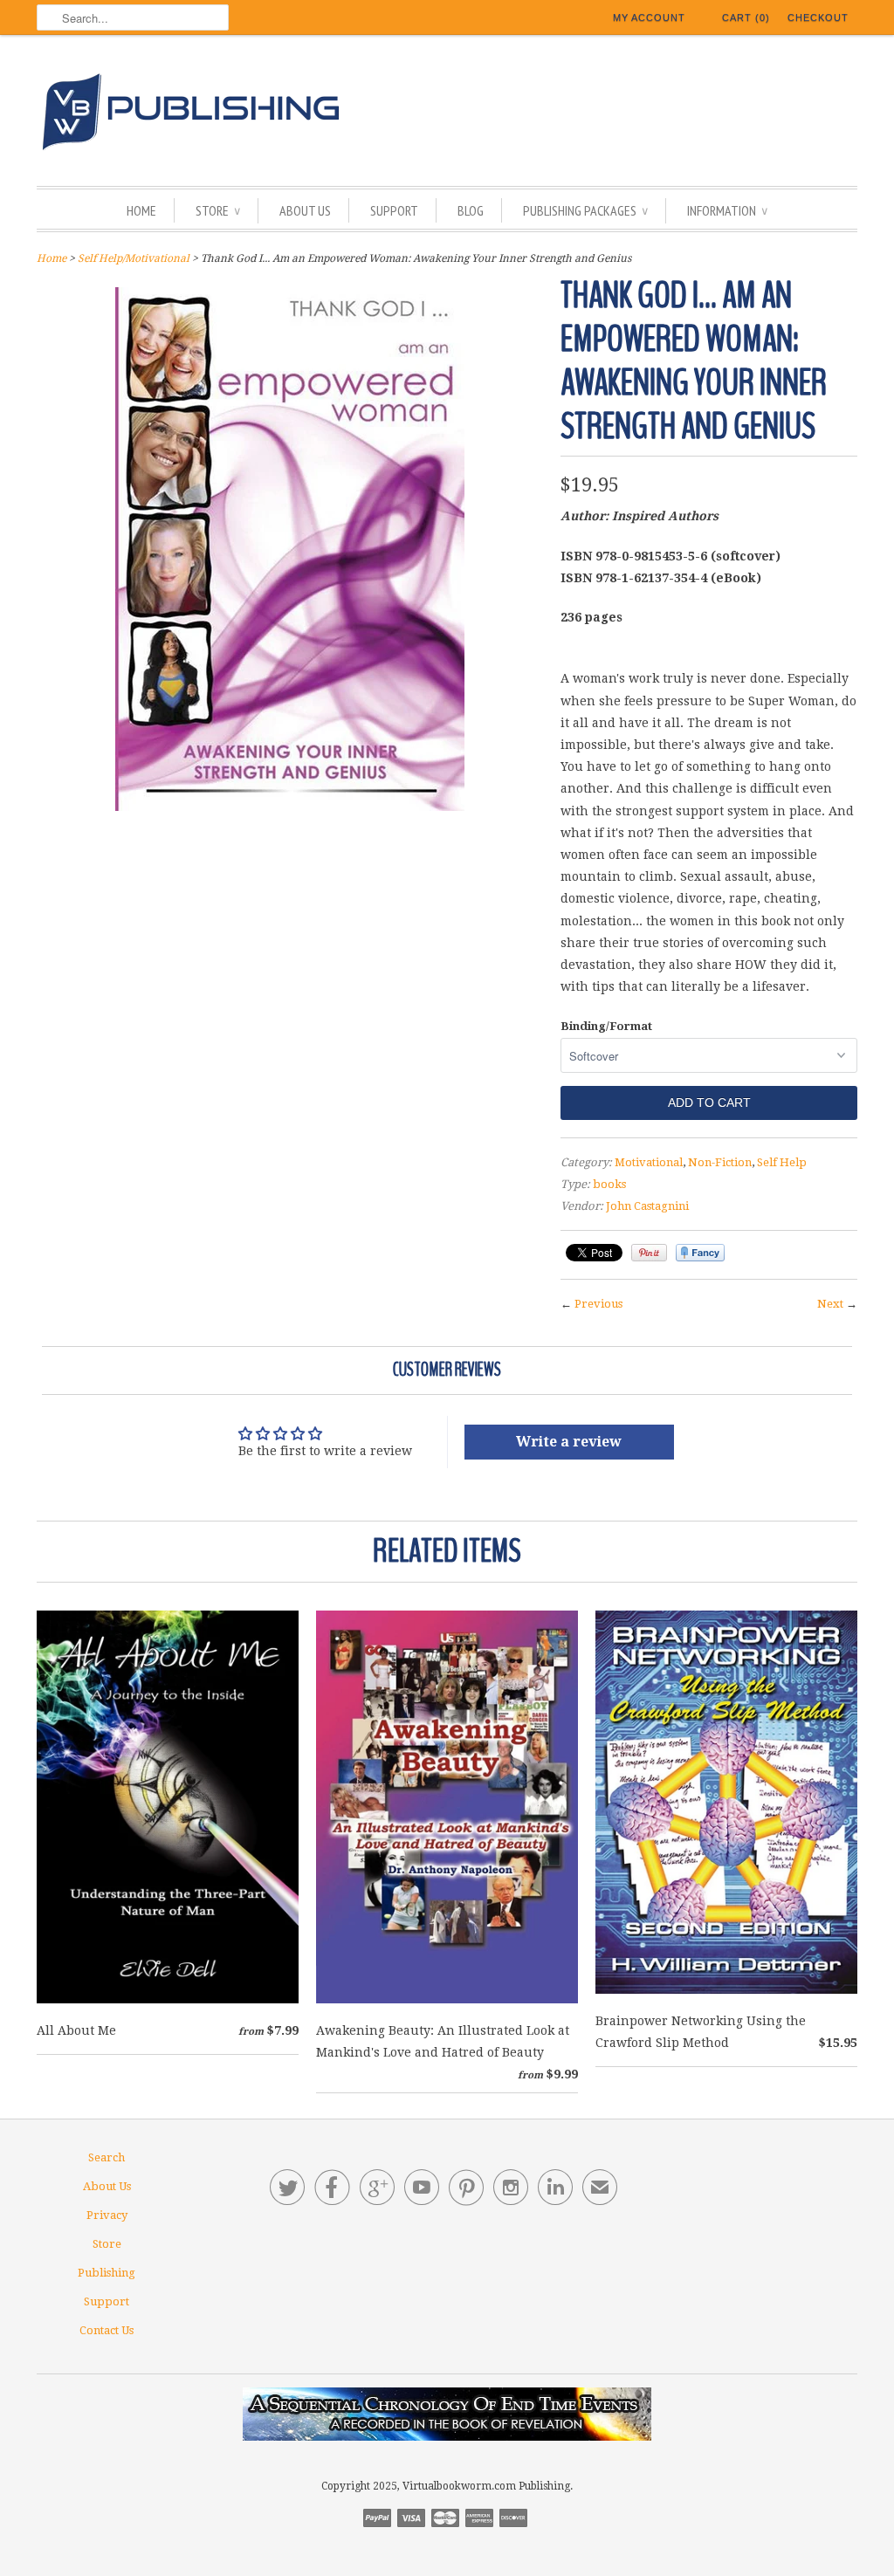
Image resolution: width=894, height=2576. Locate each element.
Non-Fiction (720, 1162)
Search (107, 2157)
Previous (598, 1304)
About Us (305, 210)
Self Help (782, 1162)
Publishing (107, 2273)
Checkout (818, 17)
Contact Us (107, 2330)
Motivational (649, 1162)
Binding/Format (606, 1026)
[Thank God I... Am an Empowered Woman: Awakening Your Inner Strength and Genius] (290, 807)
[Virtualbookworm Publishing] (447, 115)
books (609, 1184)
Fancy (700, 1253)
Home (141, 210)
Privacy (107, 2215)
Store (218, 210)
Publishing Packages (585, 210)
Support (394, 210)
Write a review (569, 1442)
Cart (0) (746, 17)
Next (830, 1304)
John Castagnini (647, 1206)
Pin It (649, 1253)
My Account (649, 17)
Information (727, 210)
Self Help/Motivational (134, 258)
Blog (471, 210)
